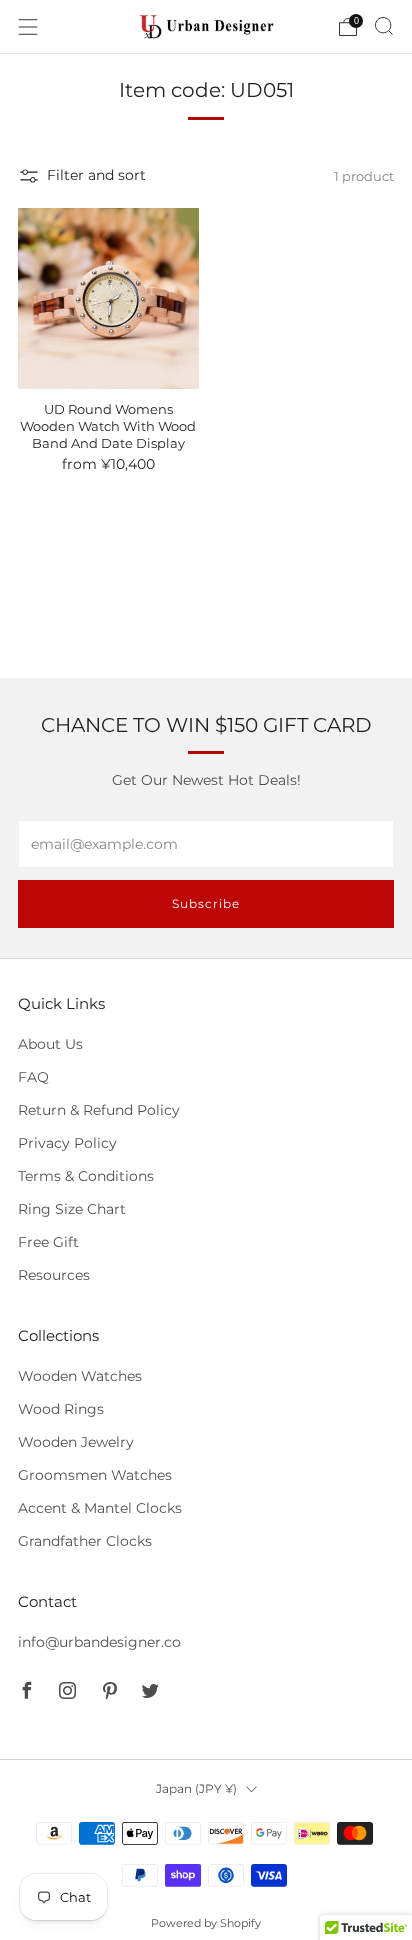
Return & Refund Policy (99, 1110)
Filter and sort (96, 175)
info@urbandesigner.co (99, 1642)
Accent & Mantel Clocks (100, 1508)
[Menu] (28, 27)
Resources (54, 1275)
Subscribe (206, 903)
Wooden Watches (80, 1376)
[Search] (384, 26)
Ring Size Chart (72, 1209)
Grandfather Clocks (85, 1541)
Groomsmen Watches (95, 1475)
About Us (50, 1044)
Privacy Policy (67, 1143)
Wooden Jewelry (76, 1442)
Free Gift (48, 1242)
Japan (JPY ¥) (196, 1788)
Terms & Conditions (86, 1176)
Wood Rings (61, 1409)
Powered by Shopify (206, 1923)
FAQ (33, 1077)
